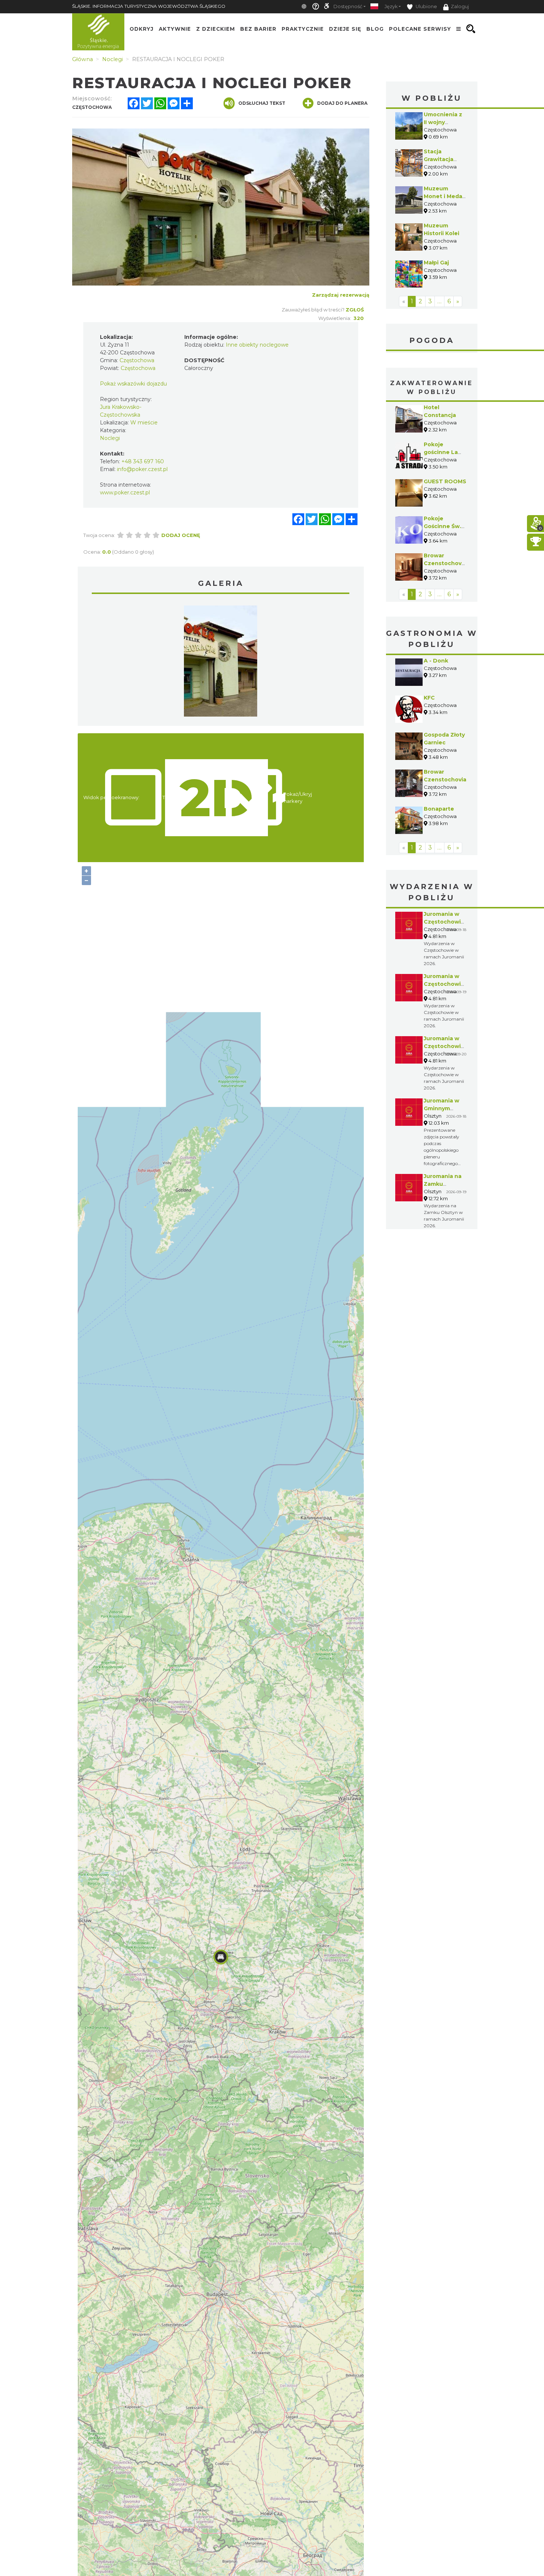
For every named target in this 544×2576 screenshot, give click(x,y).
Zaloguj (460, 6)
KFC (429, 698)
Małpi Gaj (436, 263)
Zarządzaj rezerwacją (341, 295)
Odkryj (142, 29)
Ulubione (426, 6)
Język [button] (391, 6)
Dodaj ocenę (181, 535)
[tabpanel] (221, 663)
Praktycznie (303, 29)
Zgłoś (355, 310)
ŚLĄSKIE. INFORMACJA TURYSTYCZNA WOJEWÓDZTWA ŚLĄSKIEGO (149, 6)
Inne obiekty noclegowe (257, 345)
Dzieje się (345, 29)
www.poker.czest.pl (125, 493)
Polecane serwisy (420, 29)
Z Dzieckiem (216, 29)
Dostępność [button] (348, 6)
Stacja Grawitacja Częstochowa (443, 159)
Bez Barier (258, 29)
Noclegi (110, 438)
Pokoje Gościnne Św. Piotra (442, 526)
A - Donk (436, 661)
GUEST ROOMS (445, 481)
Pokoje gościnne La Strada (441, 452)
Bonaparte (439, 809)
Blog (375, 29)
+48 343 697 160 (143, 461)
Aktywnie (175, 29)
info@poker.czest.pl (142, 469)
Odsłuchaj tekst (262, 103)
